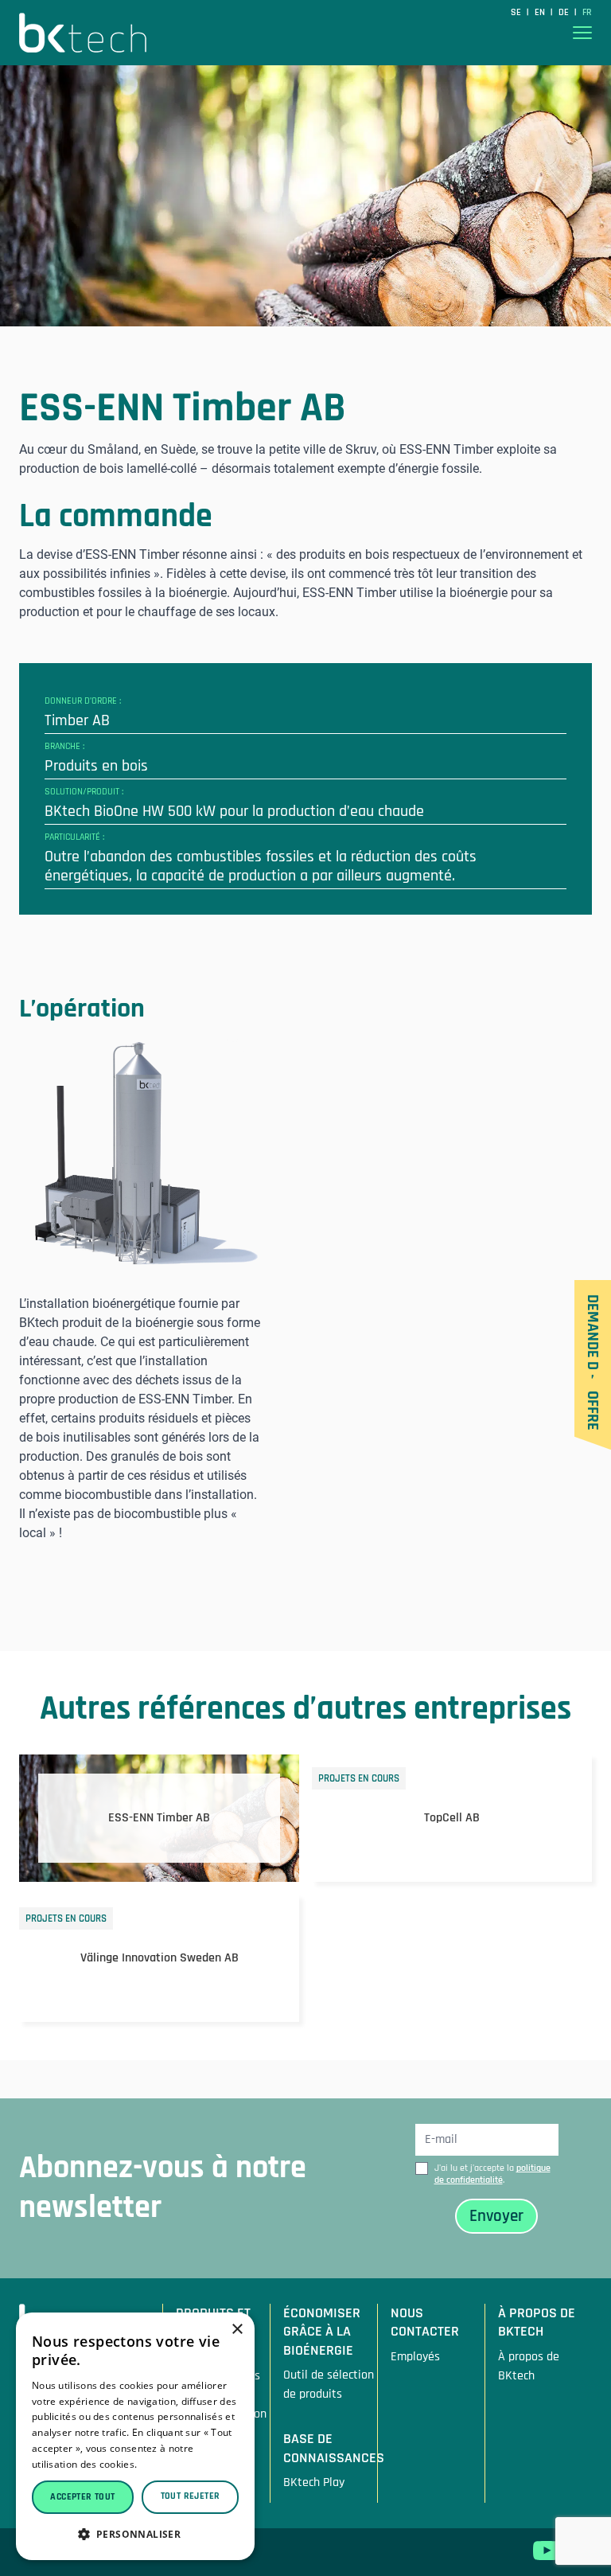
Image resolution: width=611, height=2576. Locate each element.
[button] (135, 2534)
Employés (415, 2357)
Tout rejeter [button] (191, 2496)
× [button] (237, 2330)
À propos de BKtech (529, 2366)
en (541, 12)
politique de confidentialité (492, 2174)
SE (517, 12)
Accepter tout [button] (82, 2497)
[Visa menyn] (582, 33)
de (565, 12)
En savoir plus (173, 2464)
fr (587, 12)
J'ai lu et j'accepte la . (492, 2174)
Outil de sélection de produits (329, 2385)
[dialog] (135, 2436)
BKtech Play (314, 2482)
